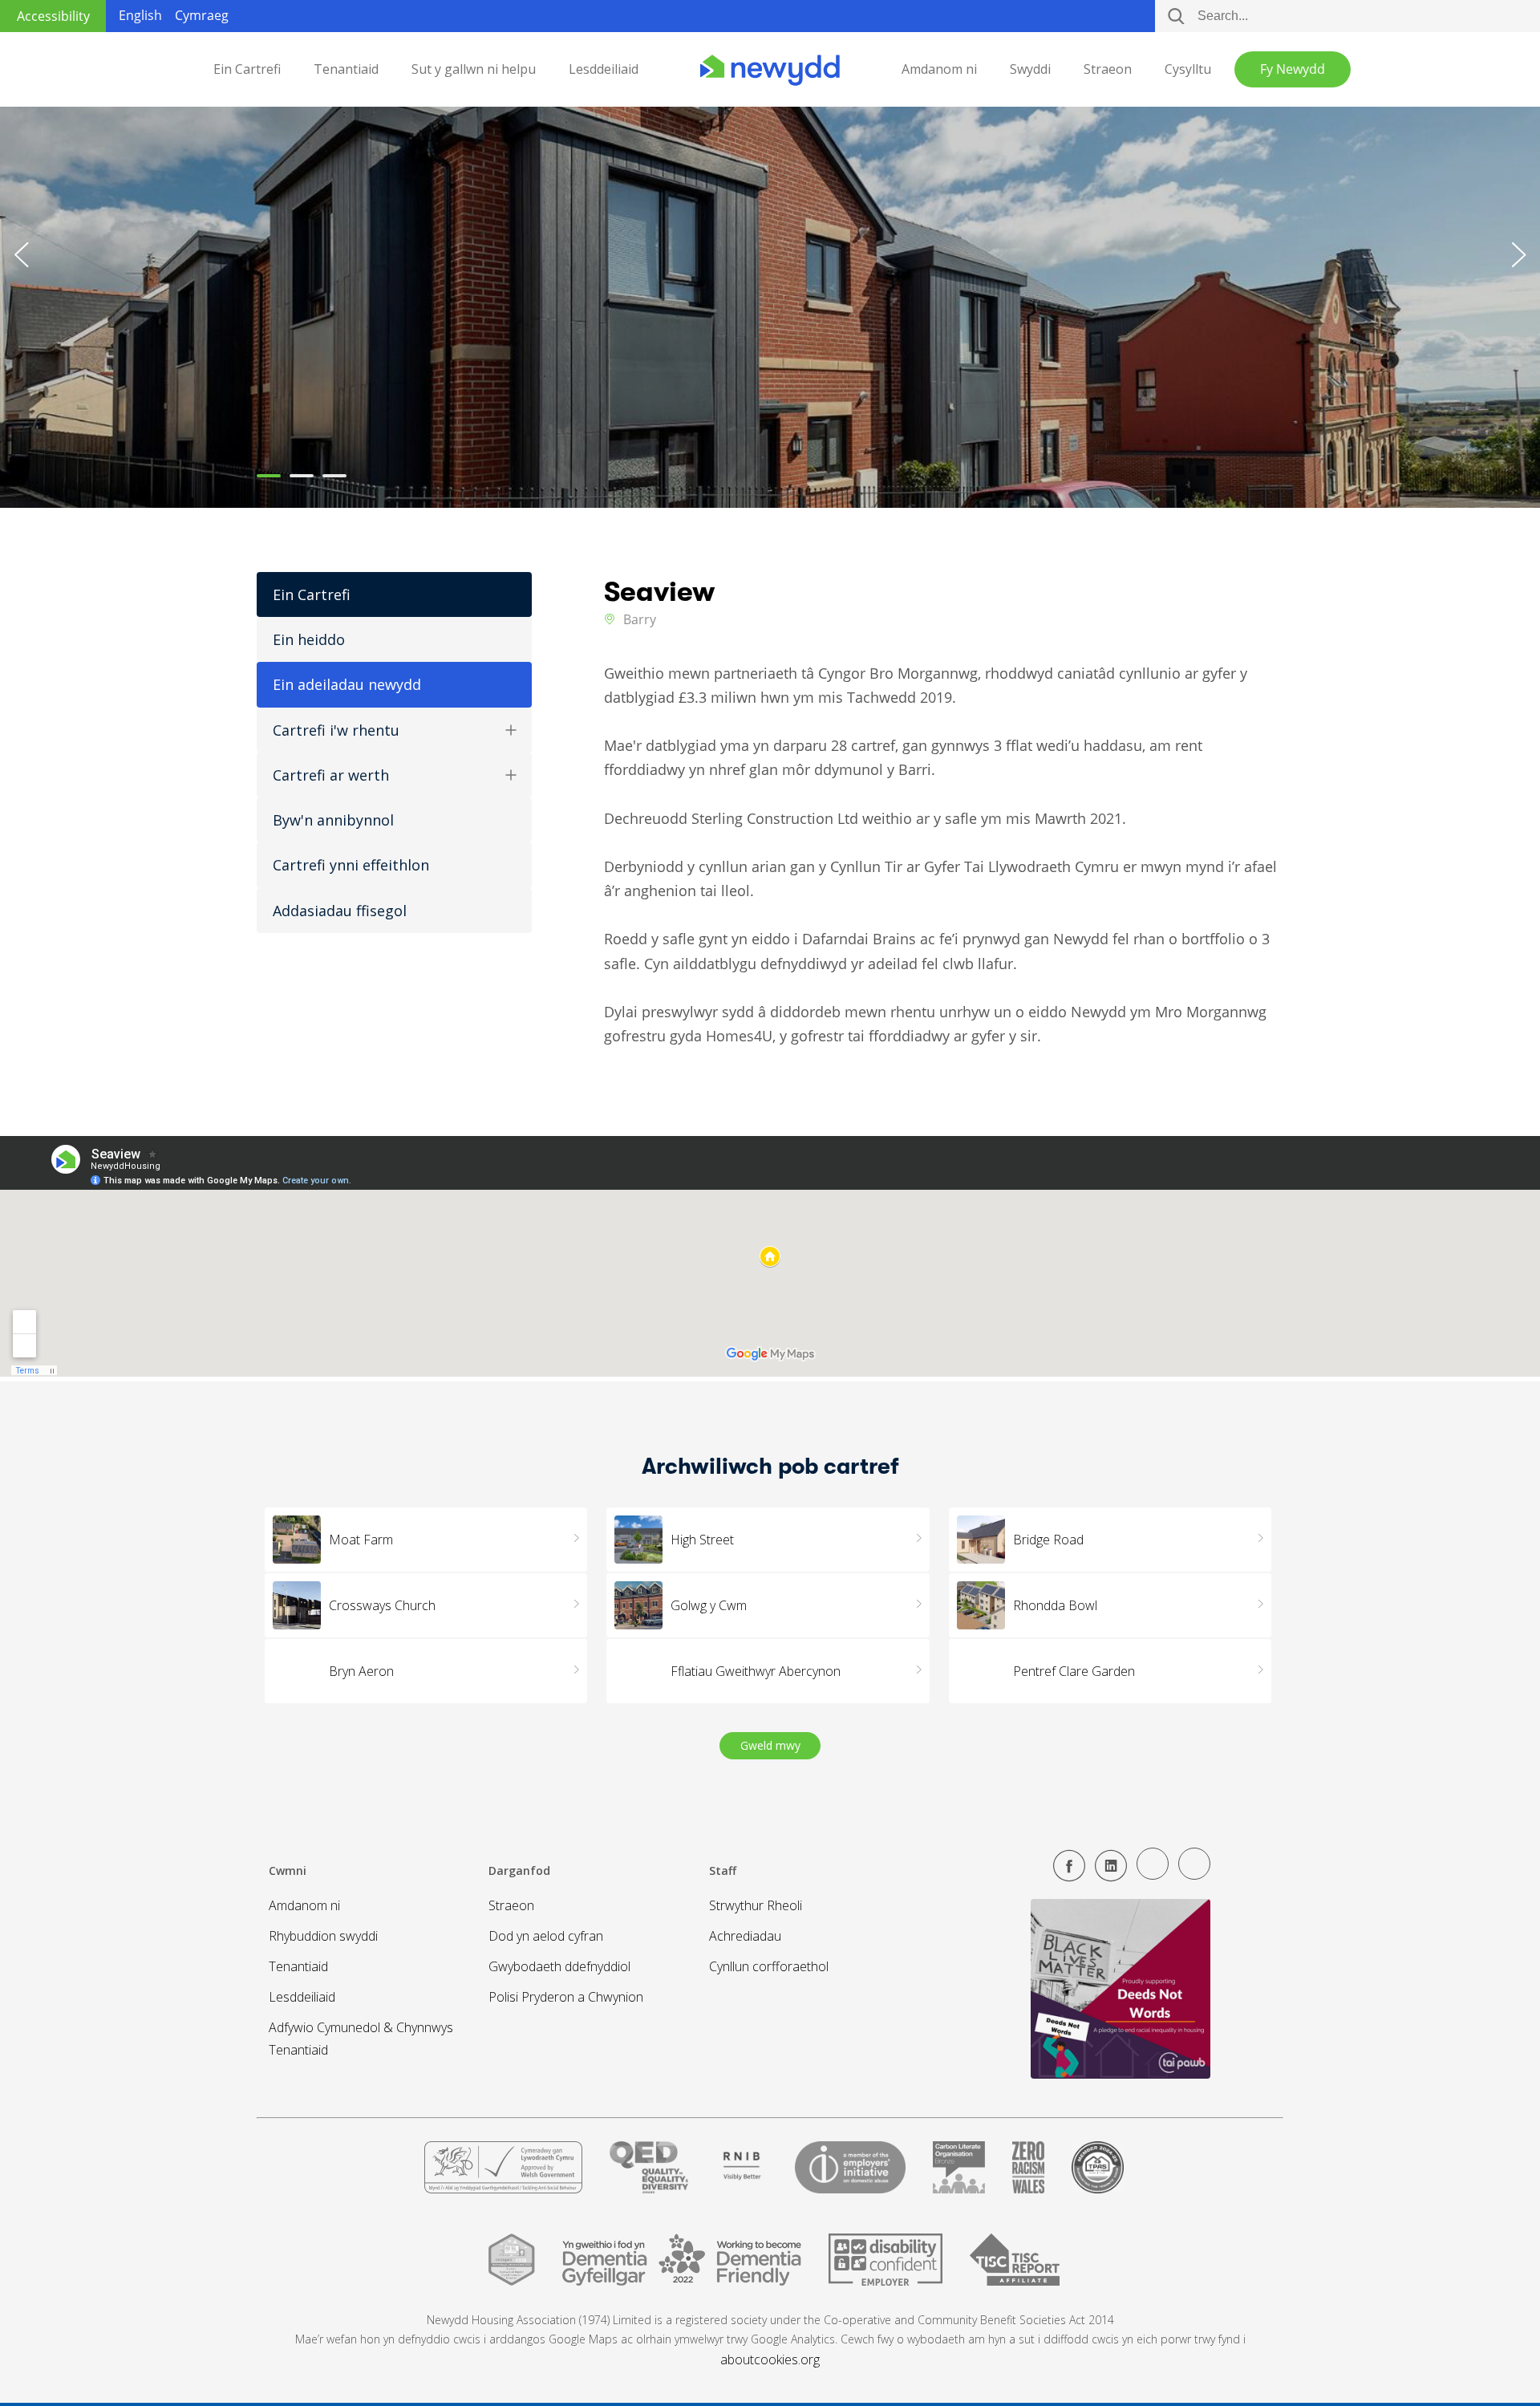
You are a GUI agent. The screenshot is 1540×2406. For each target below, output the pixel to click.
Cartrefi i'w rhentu (336, 730)
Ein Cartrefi (247, 69)
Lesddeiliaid (604, 69)
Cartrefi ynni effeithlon (351, 865)
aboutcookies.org (770, 2359)
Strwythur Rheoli (756, 1905)
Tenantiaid (346, 69)
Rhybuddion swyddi (323, 1936)
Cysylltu (1188, 69)
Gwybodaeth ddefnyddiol (559, 1966)
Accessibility (53, 16)
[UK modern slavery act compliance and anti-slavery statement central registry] (1015, 2266)
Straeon (1108, 69)
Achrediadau (745, 1936)
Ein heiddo (309, 639)
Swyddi (1030, 69)
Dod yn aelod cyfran (546, 1936)
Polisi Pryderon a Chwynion (566, 1997)
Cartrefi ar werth (331, 775)
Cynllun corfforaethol (769, 1966)
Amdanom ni (939, 69)
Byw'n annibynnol (333, 820)
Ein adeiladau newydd (347, 684)
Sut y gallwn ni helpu (474, 69)
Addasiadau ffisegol (340, 911)
